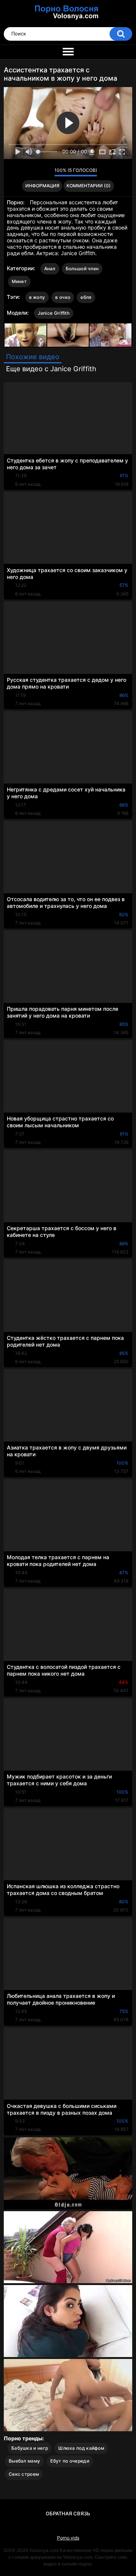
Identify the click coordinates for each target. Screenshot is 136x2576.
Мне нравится (37, 172)
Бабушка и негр (30, 2448)
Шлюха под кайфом (81, 2448)
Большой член (82, 269)
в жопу (37, 297)
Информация (42, 186)
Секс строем (24, 2474)
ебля (86, 297)
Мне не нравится (47, 172)
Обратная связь (68, 2513)
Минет (19, 281)
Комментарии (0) (89, 186)
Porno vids (68, 2538)
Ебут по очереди (70, 2461)
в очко (63, 297)
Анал (50, 269)
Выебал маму (24, 2461)
